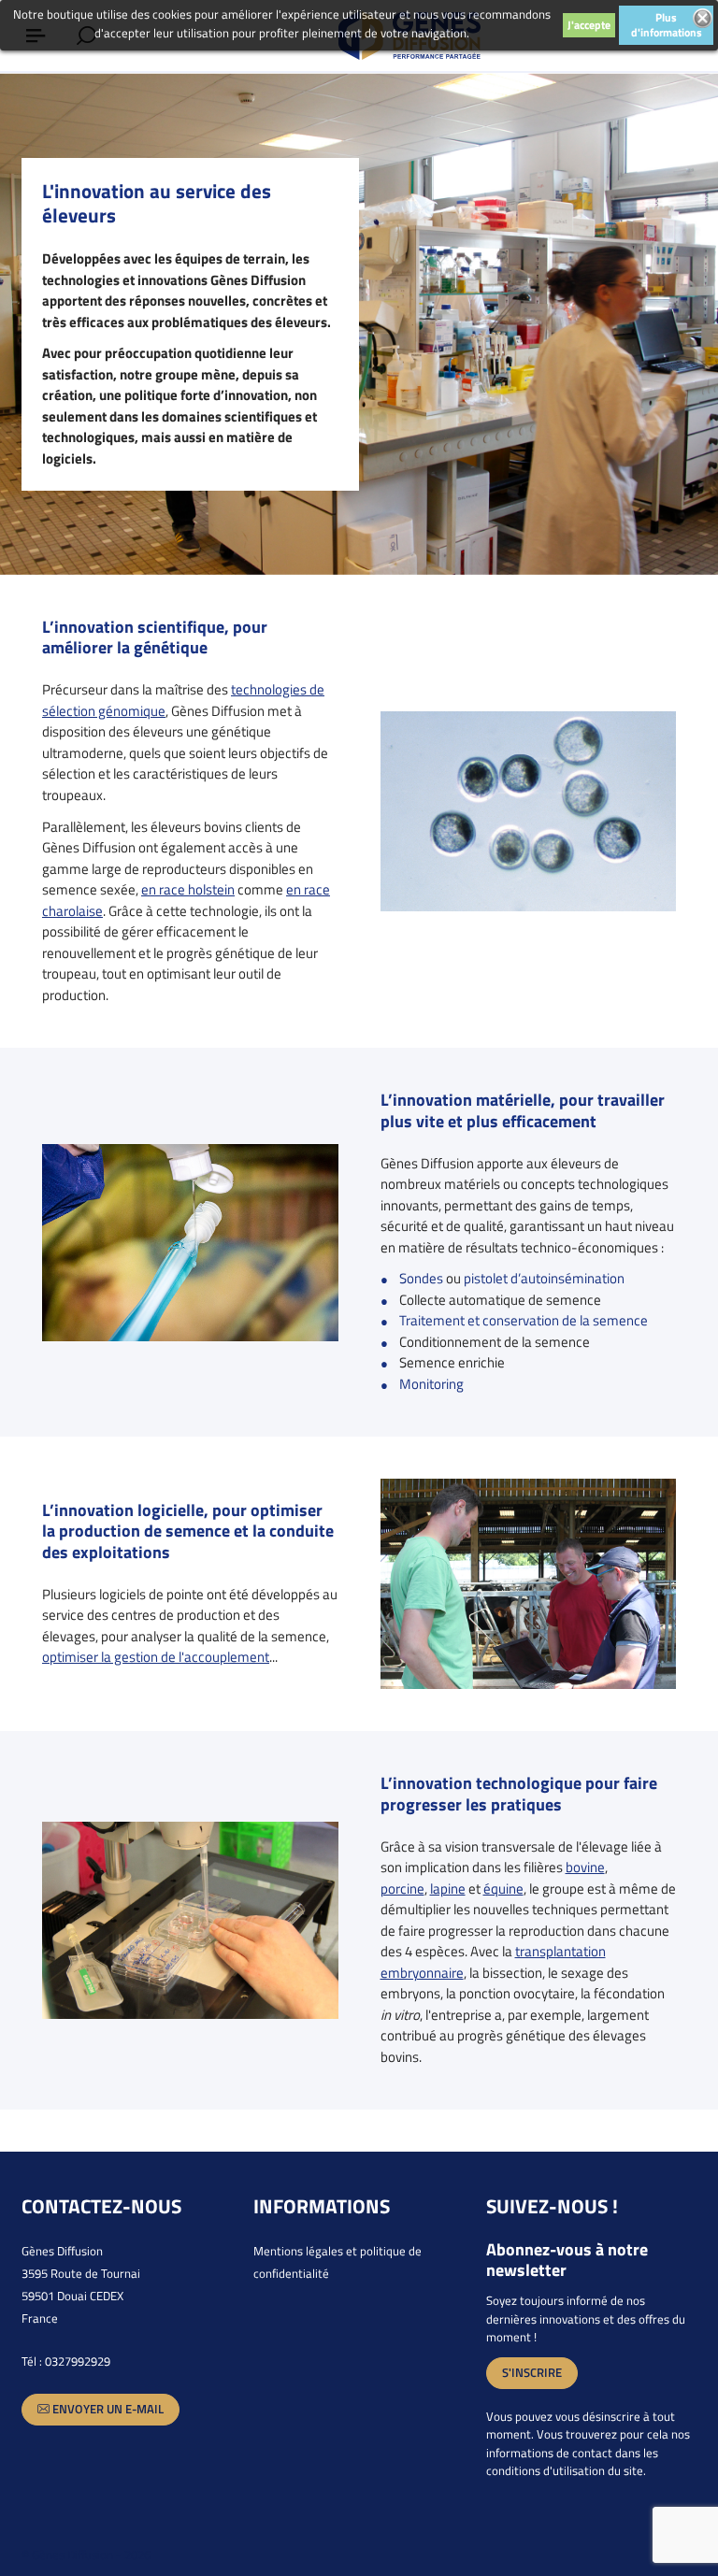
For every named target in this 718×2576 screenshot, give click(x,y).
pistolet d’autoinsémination (544, 1278)
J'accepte (589, 25)
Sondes (421, 1278)
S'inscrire (532, 2372)
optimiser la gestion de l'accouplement (156, 1657)
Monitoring (431, 1384)
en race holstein (188, 889)
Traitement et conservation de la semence (524, 1320)
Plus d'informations (667, 25)
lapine (448, 1889)
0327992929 (78, 2361)
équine (503, 1889)
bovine (585, 1867)
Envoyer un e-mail (107, 2409)
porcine (402, 1889)
